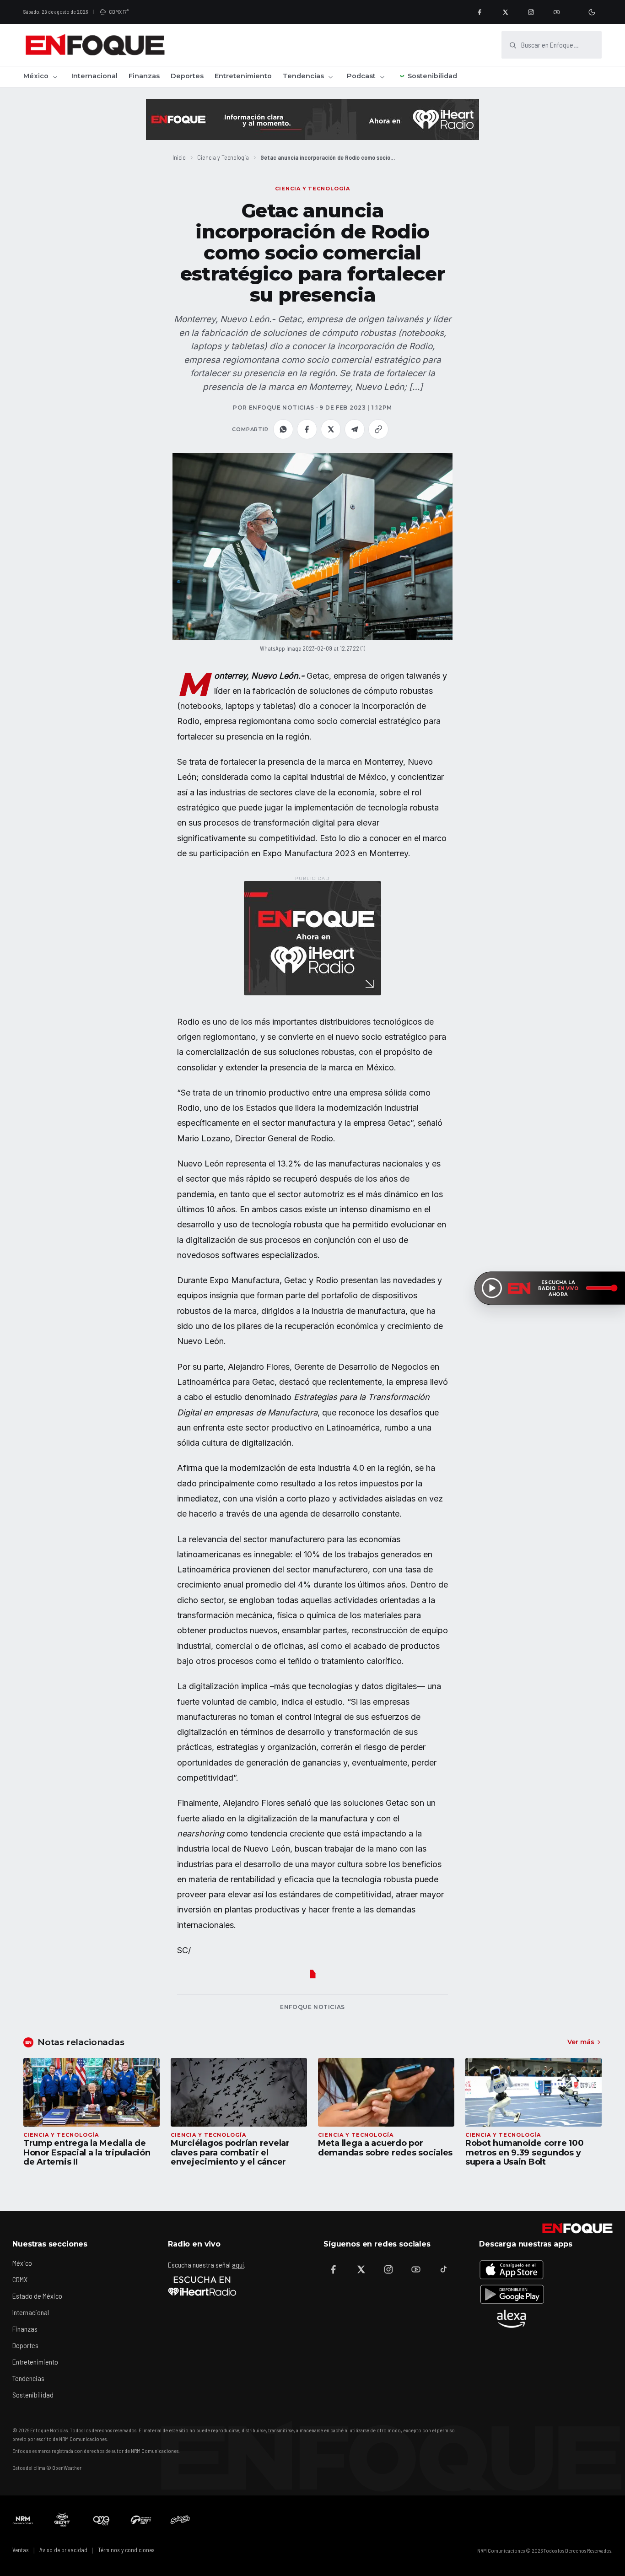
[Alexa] (512, 2319)
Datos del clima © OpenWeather (47, 2468)
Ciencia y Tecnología (223, 157)
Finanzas (144, 76)
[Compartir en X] (331, 429)
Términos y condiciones (126, 2550)
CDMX (20, 2279)
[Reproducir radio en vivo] (492, 1288)
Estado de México (37, 2296)
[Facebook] (480, 12)
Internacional (94, 76)
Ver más (581, 2042)
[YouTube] (556, 12)
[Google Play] (512, 2294)
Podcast (361, 76)
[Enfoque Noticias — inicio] (95, 45)
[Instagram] (531, 12)
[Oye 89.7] (102, 2520)
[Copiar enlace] (378, 429)
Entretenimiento (243, 76)
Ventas (21, 2550)
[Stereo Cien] (141, 2520)
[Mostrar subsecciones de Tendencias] (330, 77)
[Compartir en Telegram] (355, 429)
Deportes (187, 76)
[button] (312, 546)
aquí (238, 2265)
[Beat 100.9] (62, 2520)
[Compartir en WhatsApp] (283, 429)
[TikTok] (443, 2269)
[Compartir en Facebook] (307, 429)
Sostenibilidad (432, 76)
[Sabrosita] (180, 2520)
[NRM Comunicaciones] (23, 2520)
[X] (505, 12)
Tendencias (303, 76)
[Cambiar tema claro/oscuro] (592, 12)
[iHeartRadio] (202, 2286)
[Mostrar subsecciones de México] (55, 77)
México (36, 76)
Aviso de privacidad (63, 2550)
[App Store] (512, 2269)
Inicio (179, 157)
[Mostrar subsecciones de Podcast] (382, 77)
